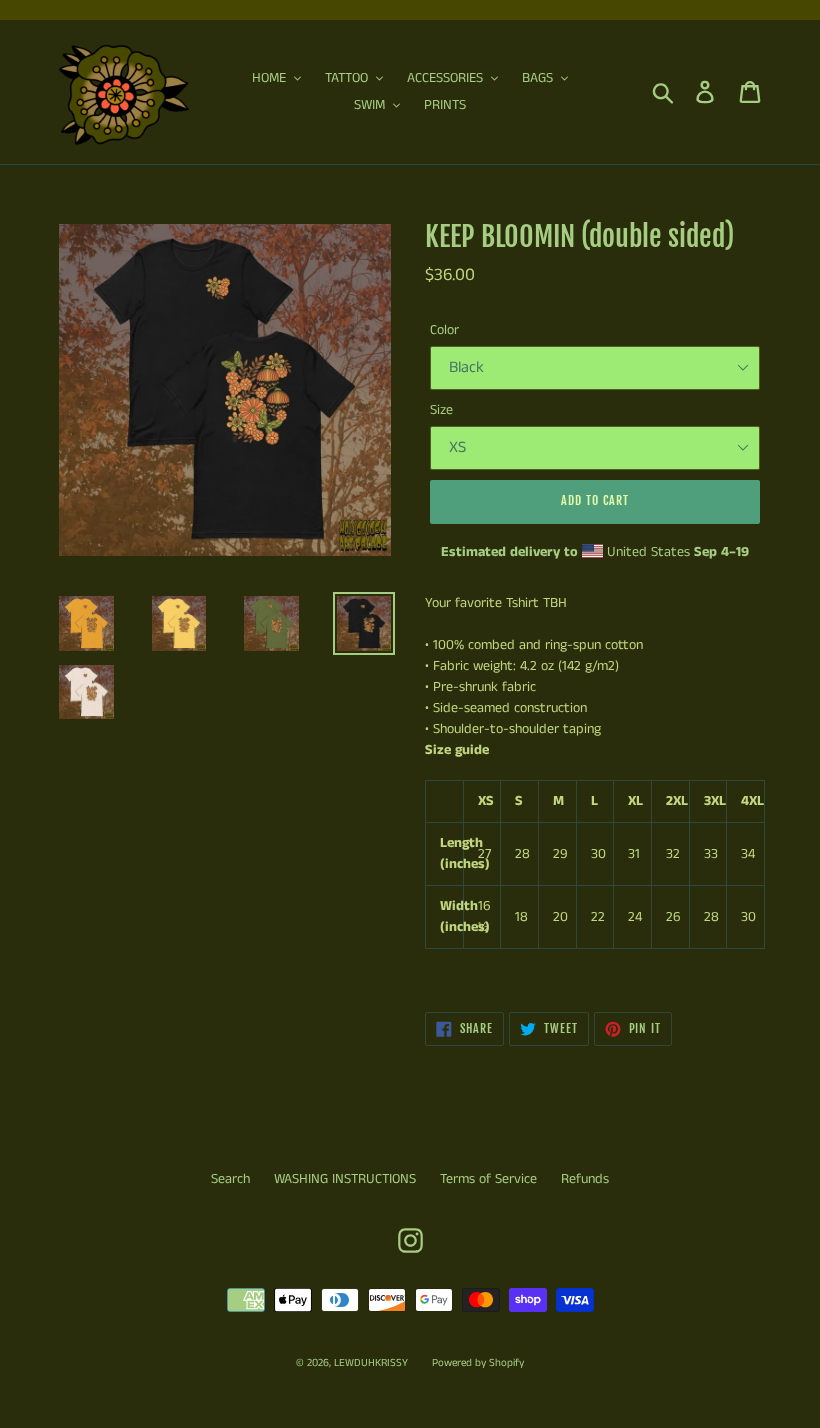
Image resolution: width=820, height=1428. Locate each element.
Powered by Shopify (478, 1363)
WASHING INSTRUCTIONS (345, 1179)
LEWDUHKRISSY (371, 1363)
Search (230, 1179)
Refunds (585, 1179)
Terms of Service (488, 1179)
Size (441, 410)
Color (444, 330)
